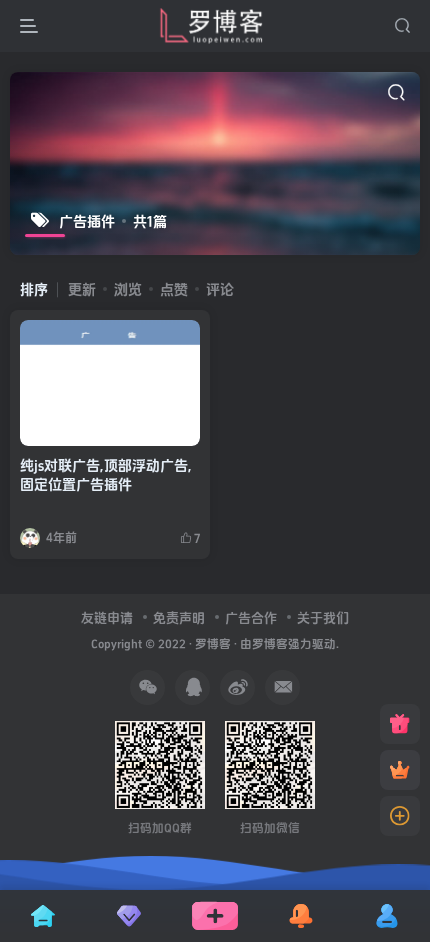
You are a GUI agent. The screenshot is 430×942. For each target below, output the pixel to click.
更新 (82, 289)
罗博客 (213, 644)
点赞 (174, 289)
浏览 (128, 289)
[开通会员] (400, 770)
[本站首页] (400, 724)
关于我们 (323, 618)
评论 (220, 289)
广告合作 (251, 618)
